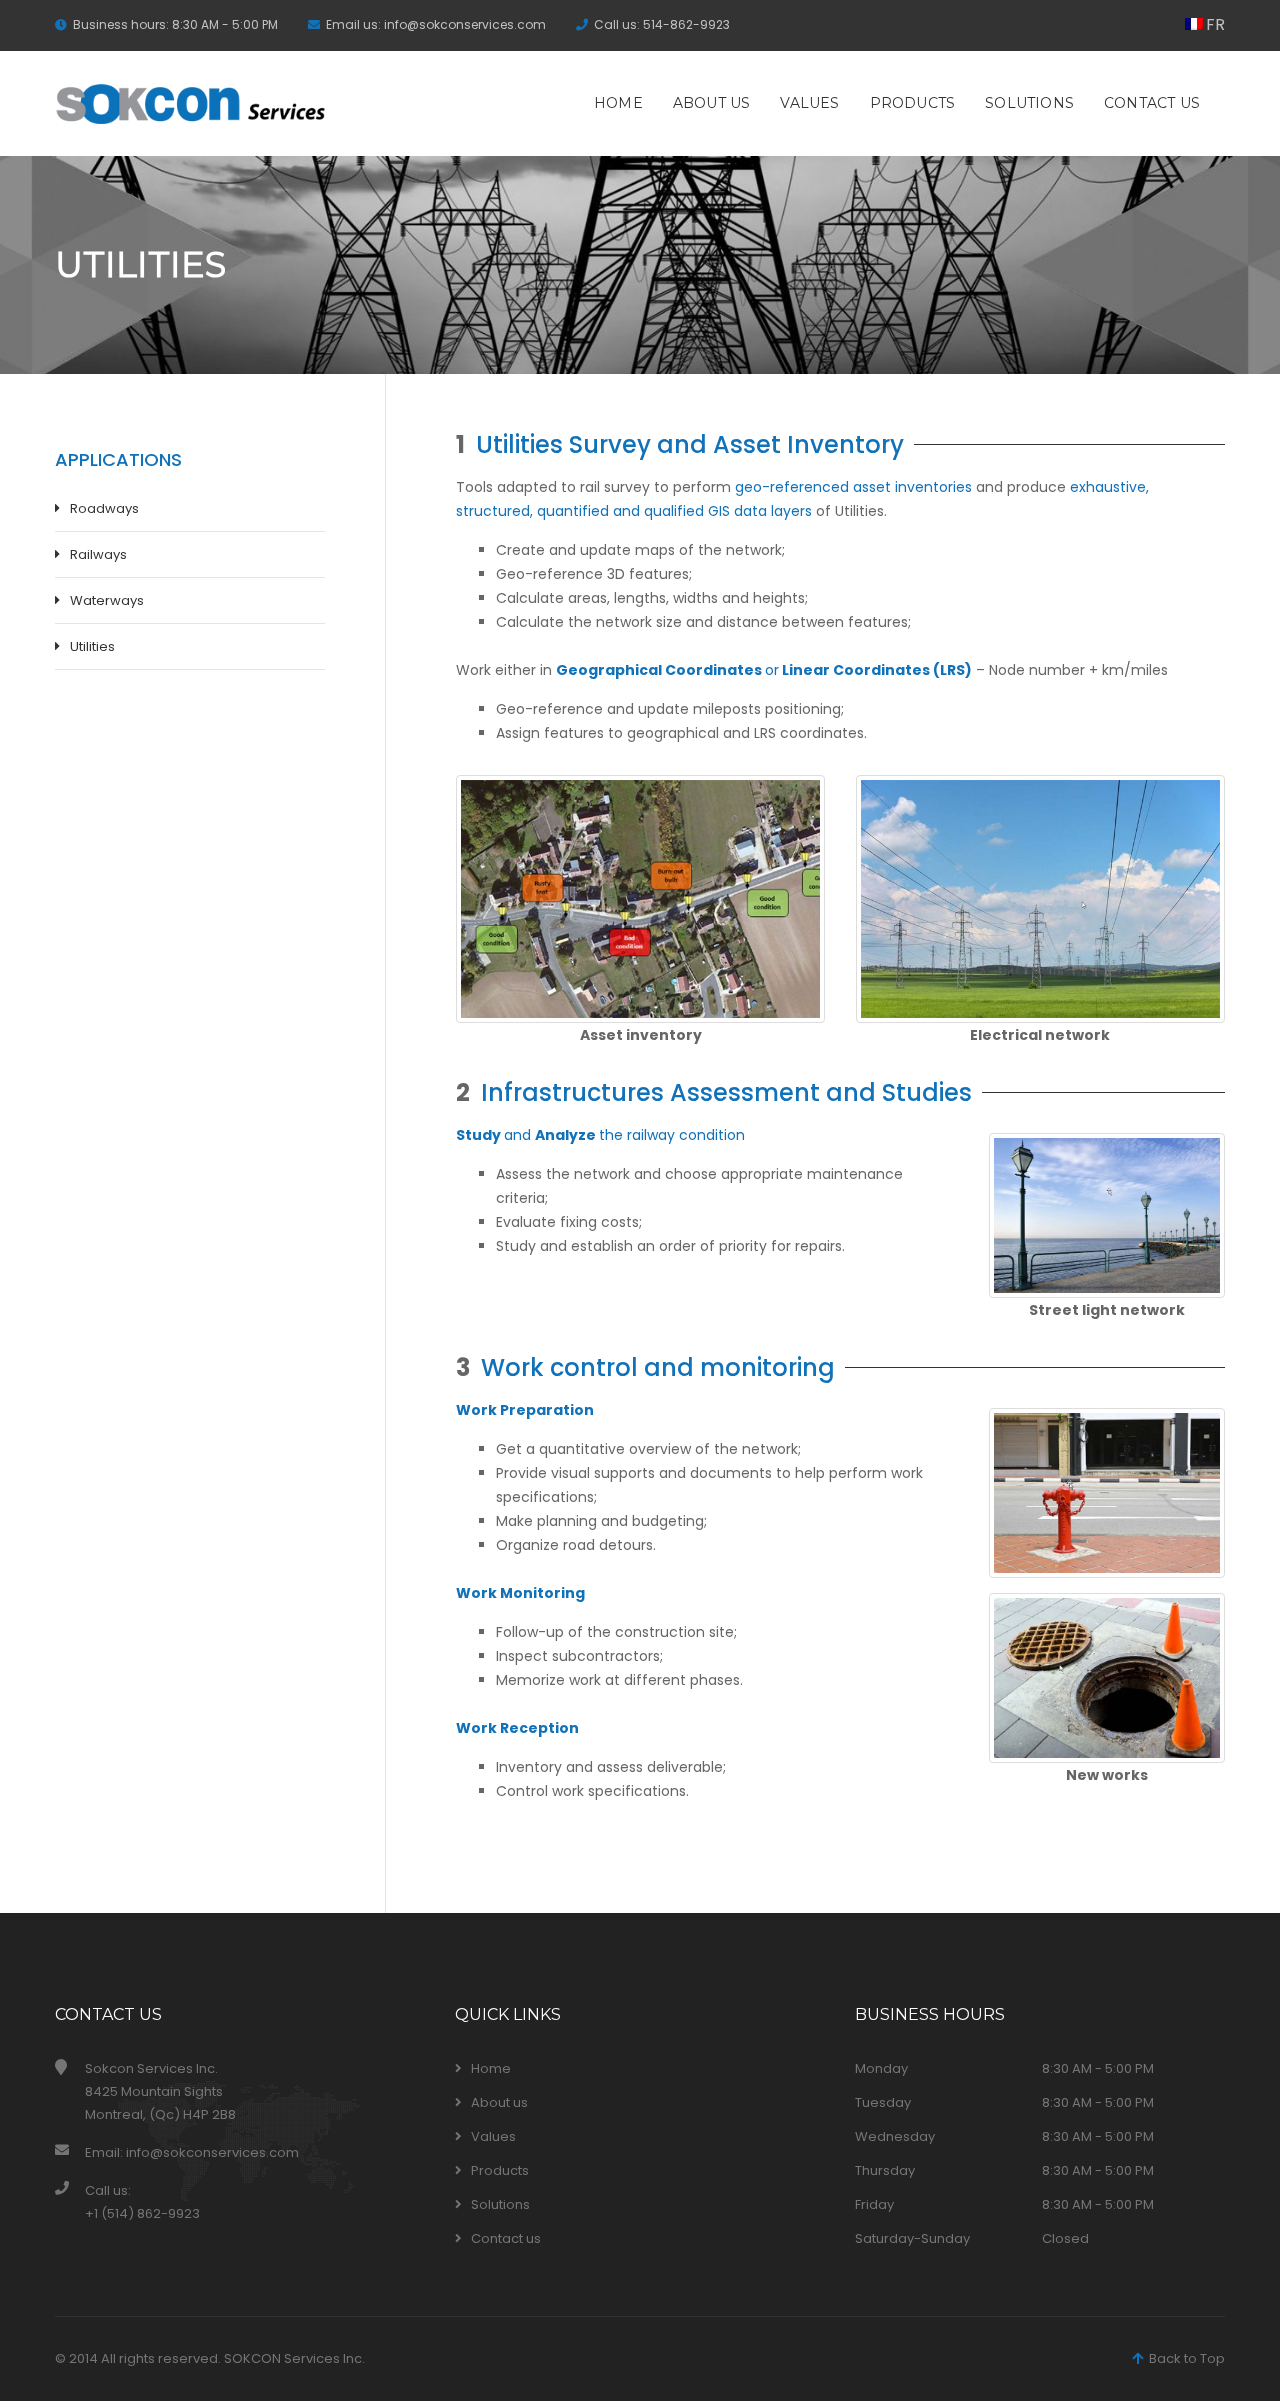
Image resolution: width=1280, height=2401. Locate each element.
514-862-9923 (686, 24)
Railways (98, 554)
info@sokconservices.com (465, 24)
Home (618, 103)
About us (712, 103)
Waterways (107, 600)
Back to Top (1184, 2358)
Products (913, 103)
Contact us (1152, 103)
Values (809, 103)
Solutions (1029, 103)
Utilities (92, 646)
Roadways (104, 508)
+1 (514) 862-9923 (142, 2213)
